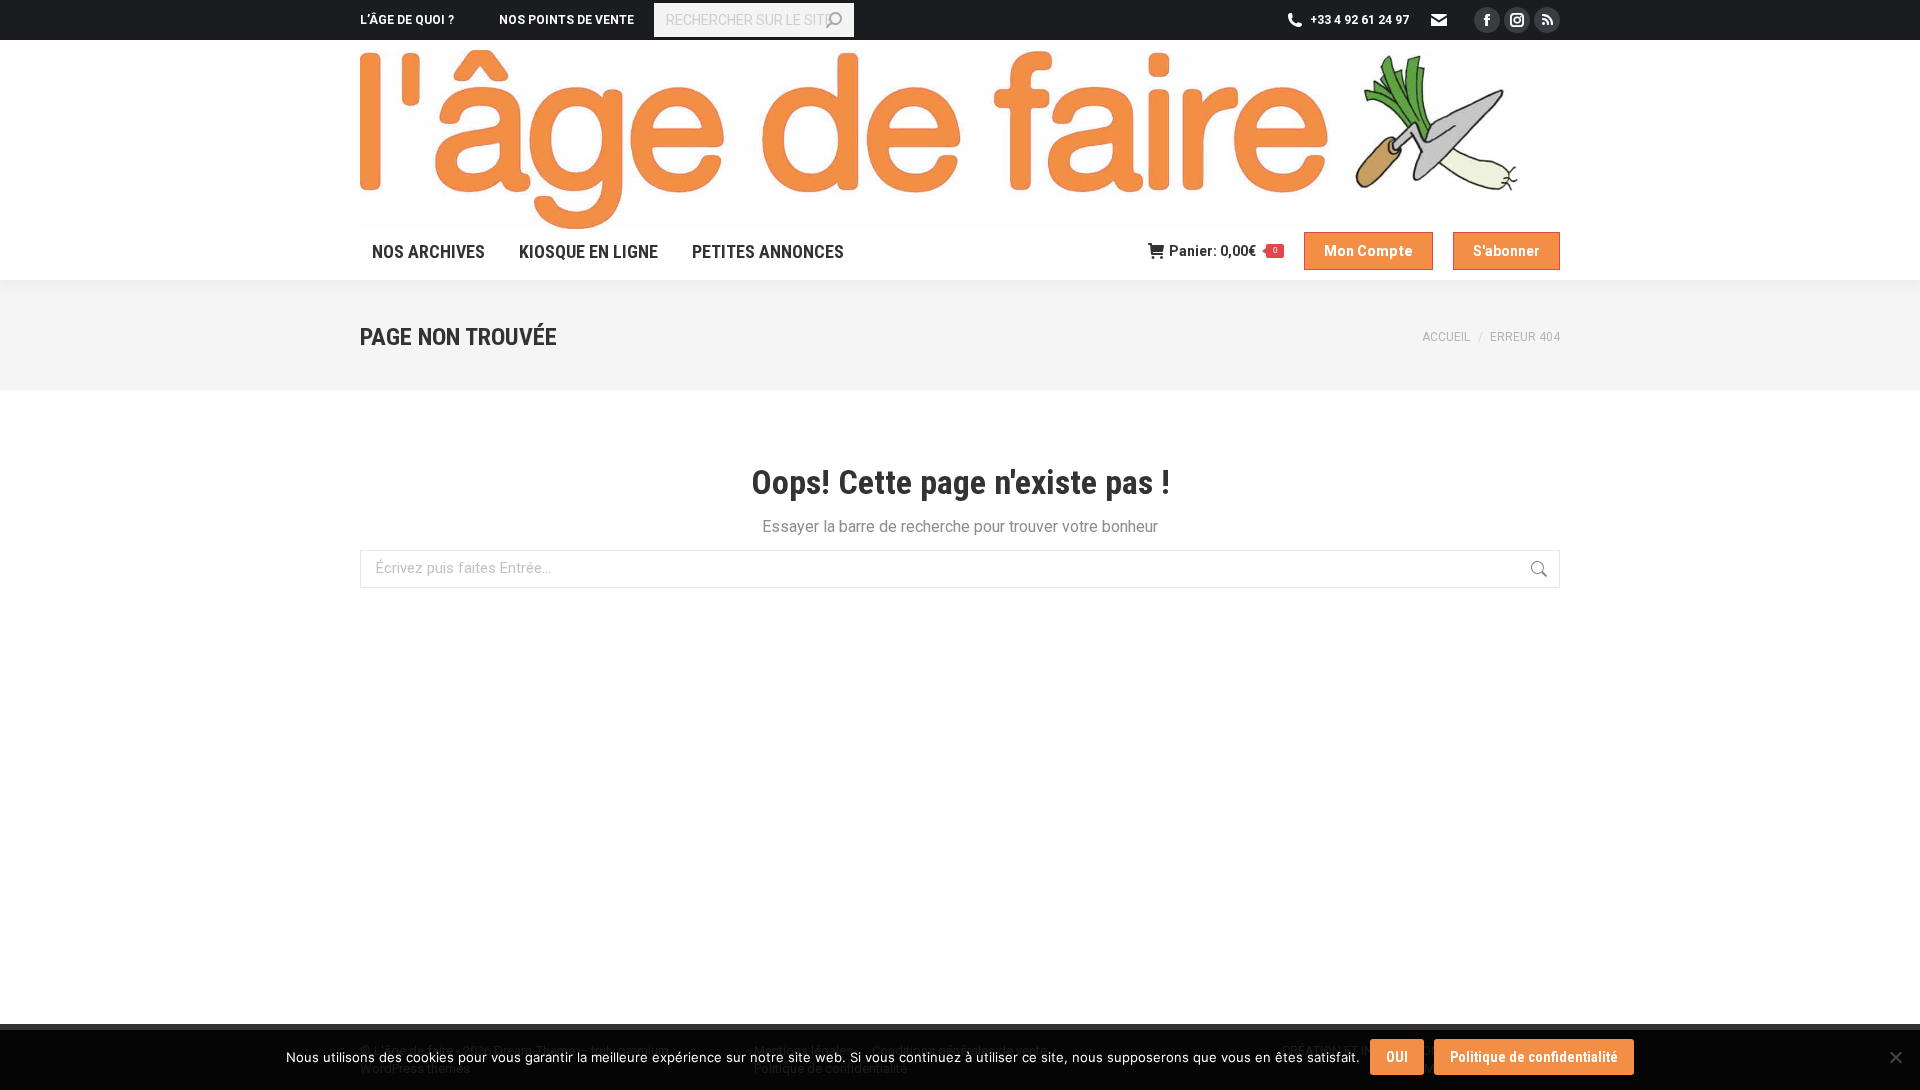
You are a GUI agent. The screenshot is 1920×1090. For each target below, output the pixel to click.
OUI (1397, 1057)
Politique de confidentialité (1534, 1057)
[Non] (1895, 1057)
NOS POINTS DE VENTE (566, 20)
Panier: (1223, 251)
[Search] (834, 20)
